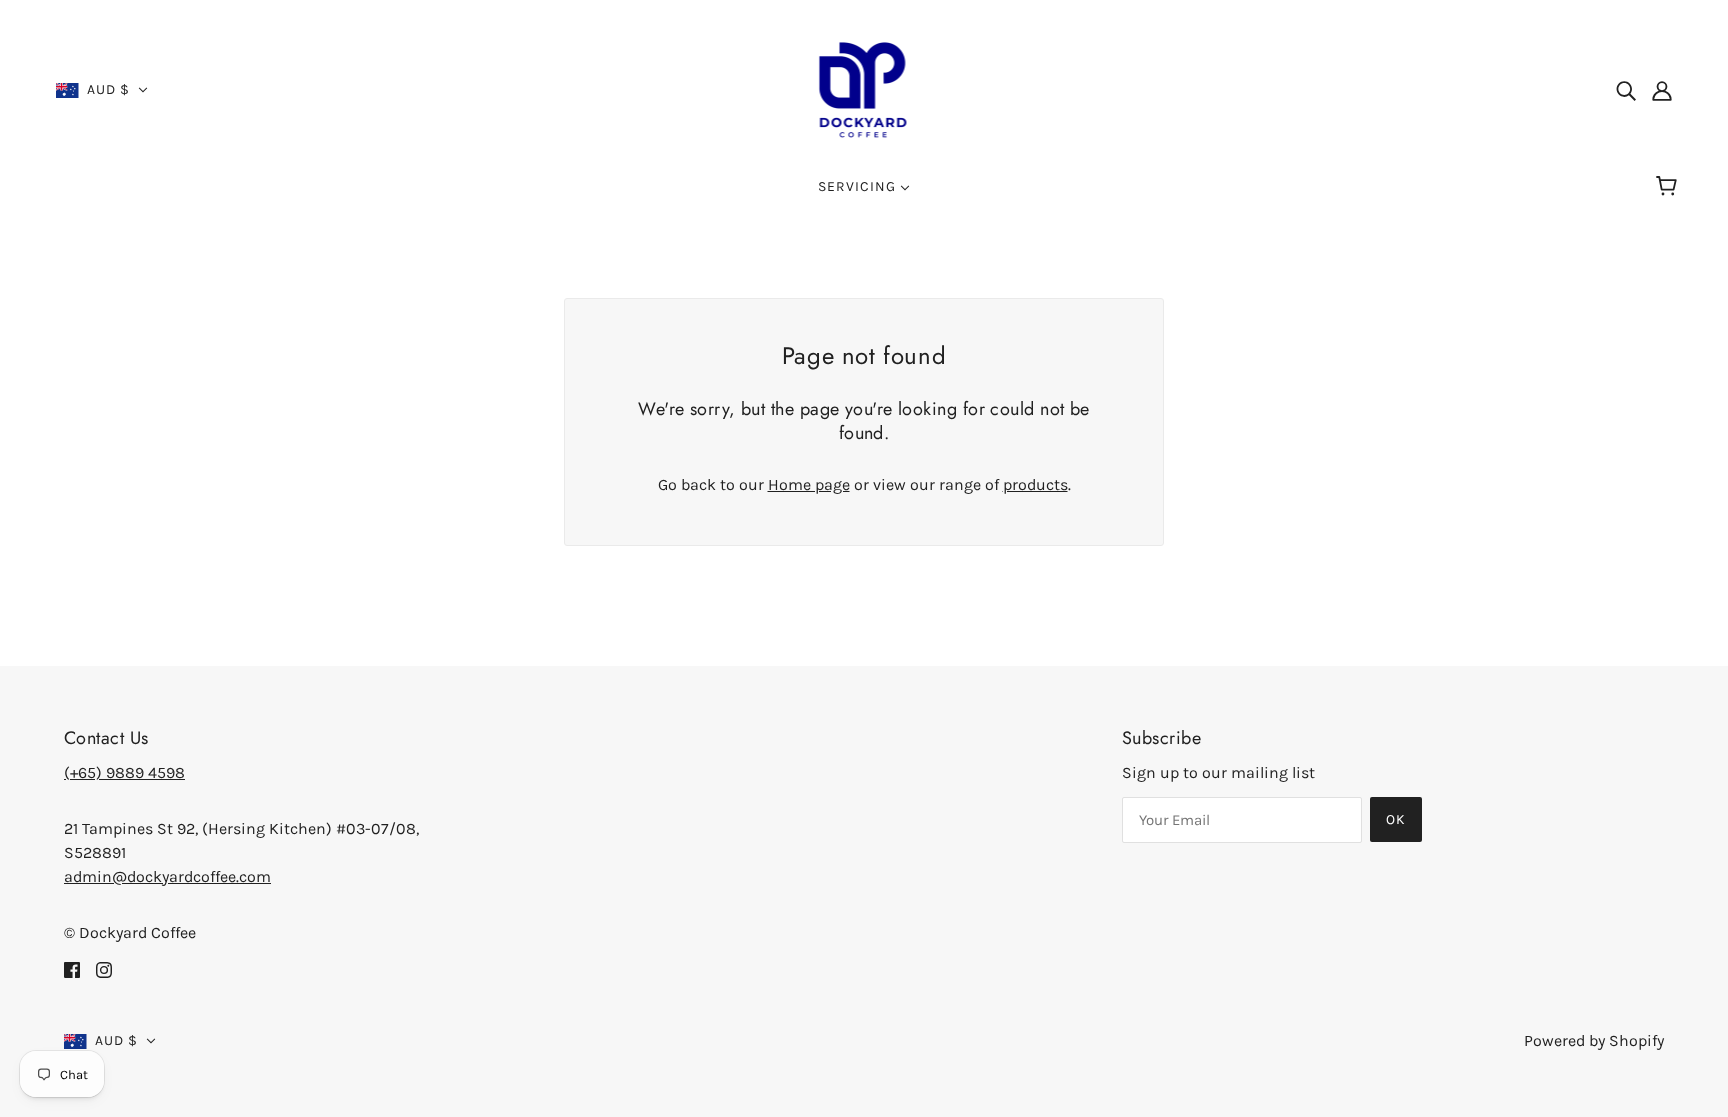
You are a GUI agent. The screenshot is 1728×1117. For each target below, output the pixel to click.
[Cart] (1669, 187)
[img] (1626, 90)
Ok (1396, 819)
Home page (809, 484)
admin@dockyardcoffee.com (167, 876)
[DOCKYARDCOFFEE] (864, 88)
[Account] (1662, 90)
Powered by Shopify (1594, 1040)
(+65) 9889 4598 (124, 772)
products (1035, 484)
